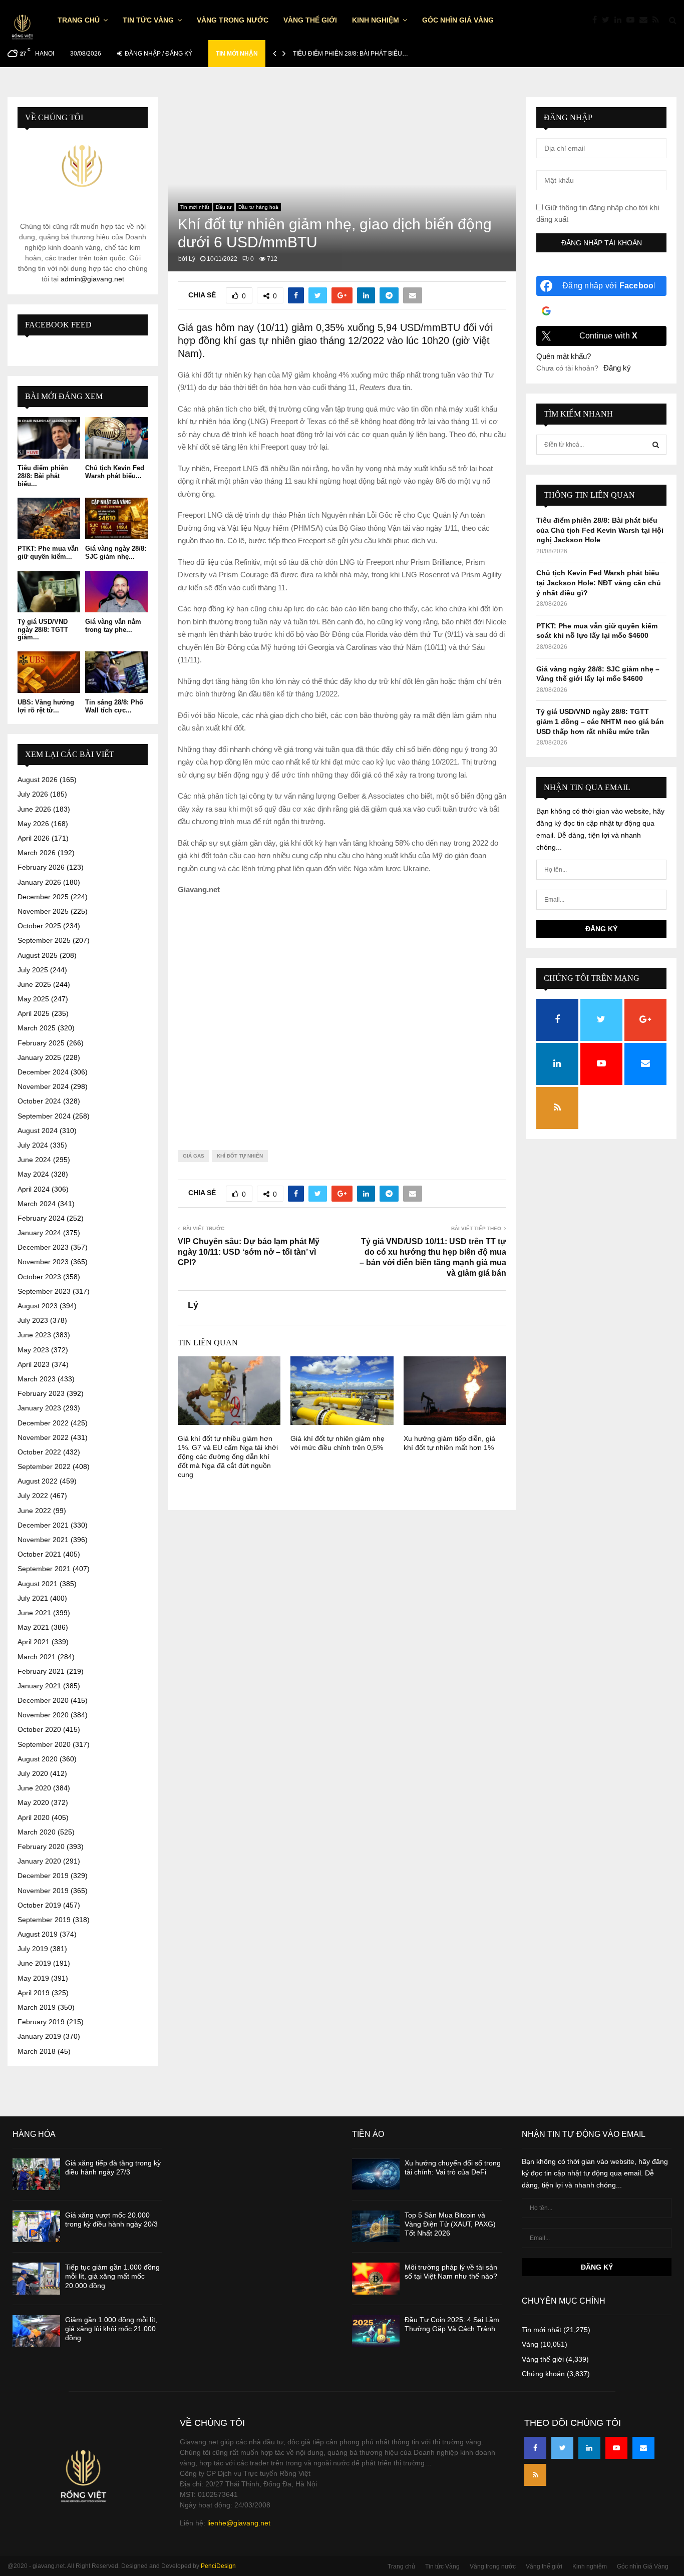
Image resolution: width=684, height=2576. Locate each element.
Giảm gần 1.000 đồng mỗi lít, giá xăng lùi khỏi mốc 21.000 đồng (111, 2329)
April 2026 (34, 838)
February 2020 (41, 1847)
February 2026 (41, 867)
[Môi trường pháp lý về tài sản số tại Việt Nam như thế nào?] (376, 2278)
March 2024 (37, 1204)
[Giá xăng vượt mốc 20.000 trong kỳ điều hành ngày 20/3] (36, 2226)
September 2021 (44, 1569)
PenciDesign (218, 2566)
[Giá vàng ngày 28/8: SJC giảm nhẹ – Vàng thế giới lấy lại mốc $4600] (116, 518)
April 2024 (34, 1189)
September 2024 (44, 1116)
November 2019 (43, 1891)
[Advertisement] (342, 1015)
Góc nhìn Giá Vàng (458, 20)
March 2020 (37, 1832)
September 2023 (44, 1291)
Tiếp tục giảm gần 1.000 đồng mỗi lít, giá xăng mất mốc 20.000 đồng (112, 2276)
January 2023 (39, 1408)
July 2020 (33, 1773)
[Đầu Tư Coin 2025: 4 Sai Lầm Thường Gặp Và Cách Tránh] (376, 2331)
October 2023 (39, 1277)
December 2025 (43, 897)
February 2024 (41, 1218)
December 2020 (43, 1700)
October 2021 (39, 1554)
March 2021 (37, 1657)
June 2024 (34, 1160)
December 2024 (43, 1072)
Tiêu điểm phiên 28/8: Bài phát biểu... (43, 476)
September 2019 (44, 1920)
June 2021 (34, 1613)
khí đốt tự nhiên (240, 1156)
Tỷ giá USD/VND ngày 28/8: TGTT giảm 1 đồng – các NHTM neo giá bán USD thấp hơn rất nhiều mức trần (600, 721)
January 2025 (39, 1057)
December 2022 (43, 1423)
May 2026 (33, 824)
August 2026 (38, 780)
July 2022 (33, 1496)
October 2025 (39, 926)
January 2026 (39, 882)
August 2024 (38, 1131)
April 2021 (34, 1642)
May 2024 (33, 1174)
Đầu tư (224, 207)
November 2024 (43, 1086)
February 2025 (41, 1043)
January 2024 (39, 1233)
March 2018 (37, 2051)
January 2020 (39, 1861)
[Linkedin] (620, 20)
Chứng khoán (543, 2374)
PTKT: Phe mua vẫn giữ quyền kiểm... (48, 553)
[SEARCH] (656, 445)
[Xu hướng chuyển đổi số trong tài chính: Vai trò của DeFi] (376, 2174)
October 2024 (39, 1101)
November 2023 (43, 1262)
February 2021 (41, 1671)
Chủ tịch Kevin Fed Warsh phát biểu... (115, 472)
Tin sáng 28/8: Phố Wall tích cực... (114, 706)
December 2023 (43, 1247)
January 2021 (39, 1686)
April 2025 (34, 1013)
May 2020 (33, 1802)
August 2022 (38, 1481)
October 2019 (39, 1905)
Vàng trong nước (233, 20)
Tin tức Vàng (148, 20)
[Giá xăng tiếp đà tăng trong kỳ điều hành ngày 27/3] (36, 2174)
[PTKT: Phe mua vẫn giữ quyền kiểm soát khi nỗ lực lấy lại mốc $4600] (49, 518)
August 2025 (38, 955)
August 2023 (38, 1306)
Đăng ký (617, 368)
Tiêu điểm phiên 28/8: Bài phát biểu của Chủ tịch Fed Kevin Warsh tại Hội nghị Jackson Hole (600, 530)
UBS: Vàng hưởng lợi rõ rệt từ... (46, 706)
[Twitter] (608, 20)
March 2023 (37, 1379)
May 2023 (33, 1350)
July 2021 (33, 1598)
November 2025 (43, 911)
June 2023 (34, 1335)
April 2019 (34, 1993)
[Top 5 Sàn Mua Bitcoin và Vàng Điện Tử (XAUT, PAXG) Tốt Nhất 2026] (376, 2226)
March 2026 (37, 853)
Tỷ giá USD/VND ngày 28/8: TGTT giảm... (43, 629)
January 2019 (39, 2036)
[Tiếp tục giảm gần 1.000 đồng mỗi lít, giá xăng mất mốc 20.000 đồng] (36, 2278)
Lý (192, 259)
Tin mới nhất (195, 207)
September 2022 (44, 1466)
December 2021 (43, 1525)
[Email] (646, 20)
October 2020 (39, 1729)
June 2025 (34, 984)
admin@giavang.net (92, 279)
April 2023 (34, 1364)
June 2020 (34, 1788)
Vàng (530, 2344)
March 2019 (37, 2007)
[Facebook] (597, 20)
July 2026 (33, 794)
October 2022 (39, 1452)
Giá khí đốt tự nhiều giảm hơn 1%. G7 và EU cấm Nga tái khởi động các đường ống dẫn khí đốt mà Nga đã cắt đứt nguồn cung (228, 1457)
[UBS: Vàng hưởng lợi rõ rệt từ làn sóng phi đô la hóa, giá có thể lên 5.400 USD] (49, 672)
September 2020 (44, 1744)
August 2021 (38, 1584)
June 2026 (34, 809)
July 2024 (33, 1145)
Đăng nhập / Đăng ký (158, 54)
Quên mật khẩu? (564, 356)
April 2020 (34, 1817)
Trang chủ (79, 20)
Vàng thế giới (310, 20)
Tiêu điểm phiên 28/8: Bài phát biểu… (351, 54)
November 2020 (43, 1715)
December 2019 (43, 1876)
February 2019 (41, 2022)
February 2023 (41, 1393)
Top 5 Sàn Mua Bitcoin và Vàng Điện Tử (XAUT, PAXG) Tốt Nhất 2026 (450, 2224)
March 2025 (37, 1028)
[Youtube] (633, 20)
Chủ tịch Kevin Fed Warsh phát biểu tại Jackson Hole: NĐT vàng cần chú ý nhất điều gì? (599, 583)
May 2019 (33, 1978)
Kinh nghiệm (376, 20)
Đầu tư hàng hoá (258, 207)
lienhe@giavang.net (239, 2523)
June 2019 (34, 1963)
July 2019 (33, 1949)
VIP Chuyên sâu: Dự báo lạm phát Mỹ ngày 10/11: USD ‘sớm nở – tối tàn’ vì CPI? (249, 1252)
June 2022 (34, 1511)
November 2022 (43, 1437)
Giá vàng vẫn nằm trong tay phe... (113, 626)
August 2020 (38, 1759)
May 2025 (33, 999)
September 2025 (44, 940)
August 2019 (38, 1934)
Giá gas (194, 1156)
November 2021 (43, 1540)
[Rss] (658, 20)
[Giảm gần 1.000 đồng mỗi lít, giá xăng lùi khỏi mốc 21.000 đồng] (36, 2331)
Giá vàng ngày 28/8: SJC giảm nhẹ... (116, 553)
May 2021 (33, 1627)
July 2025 (33, 970)
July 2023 (33, 1320)
